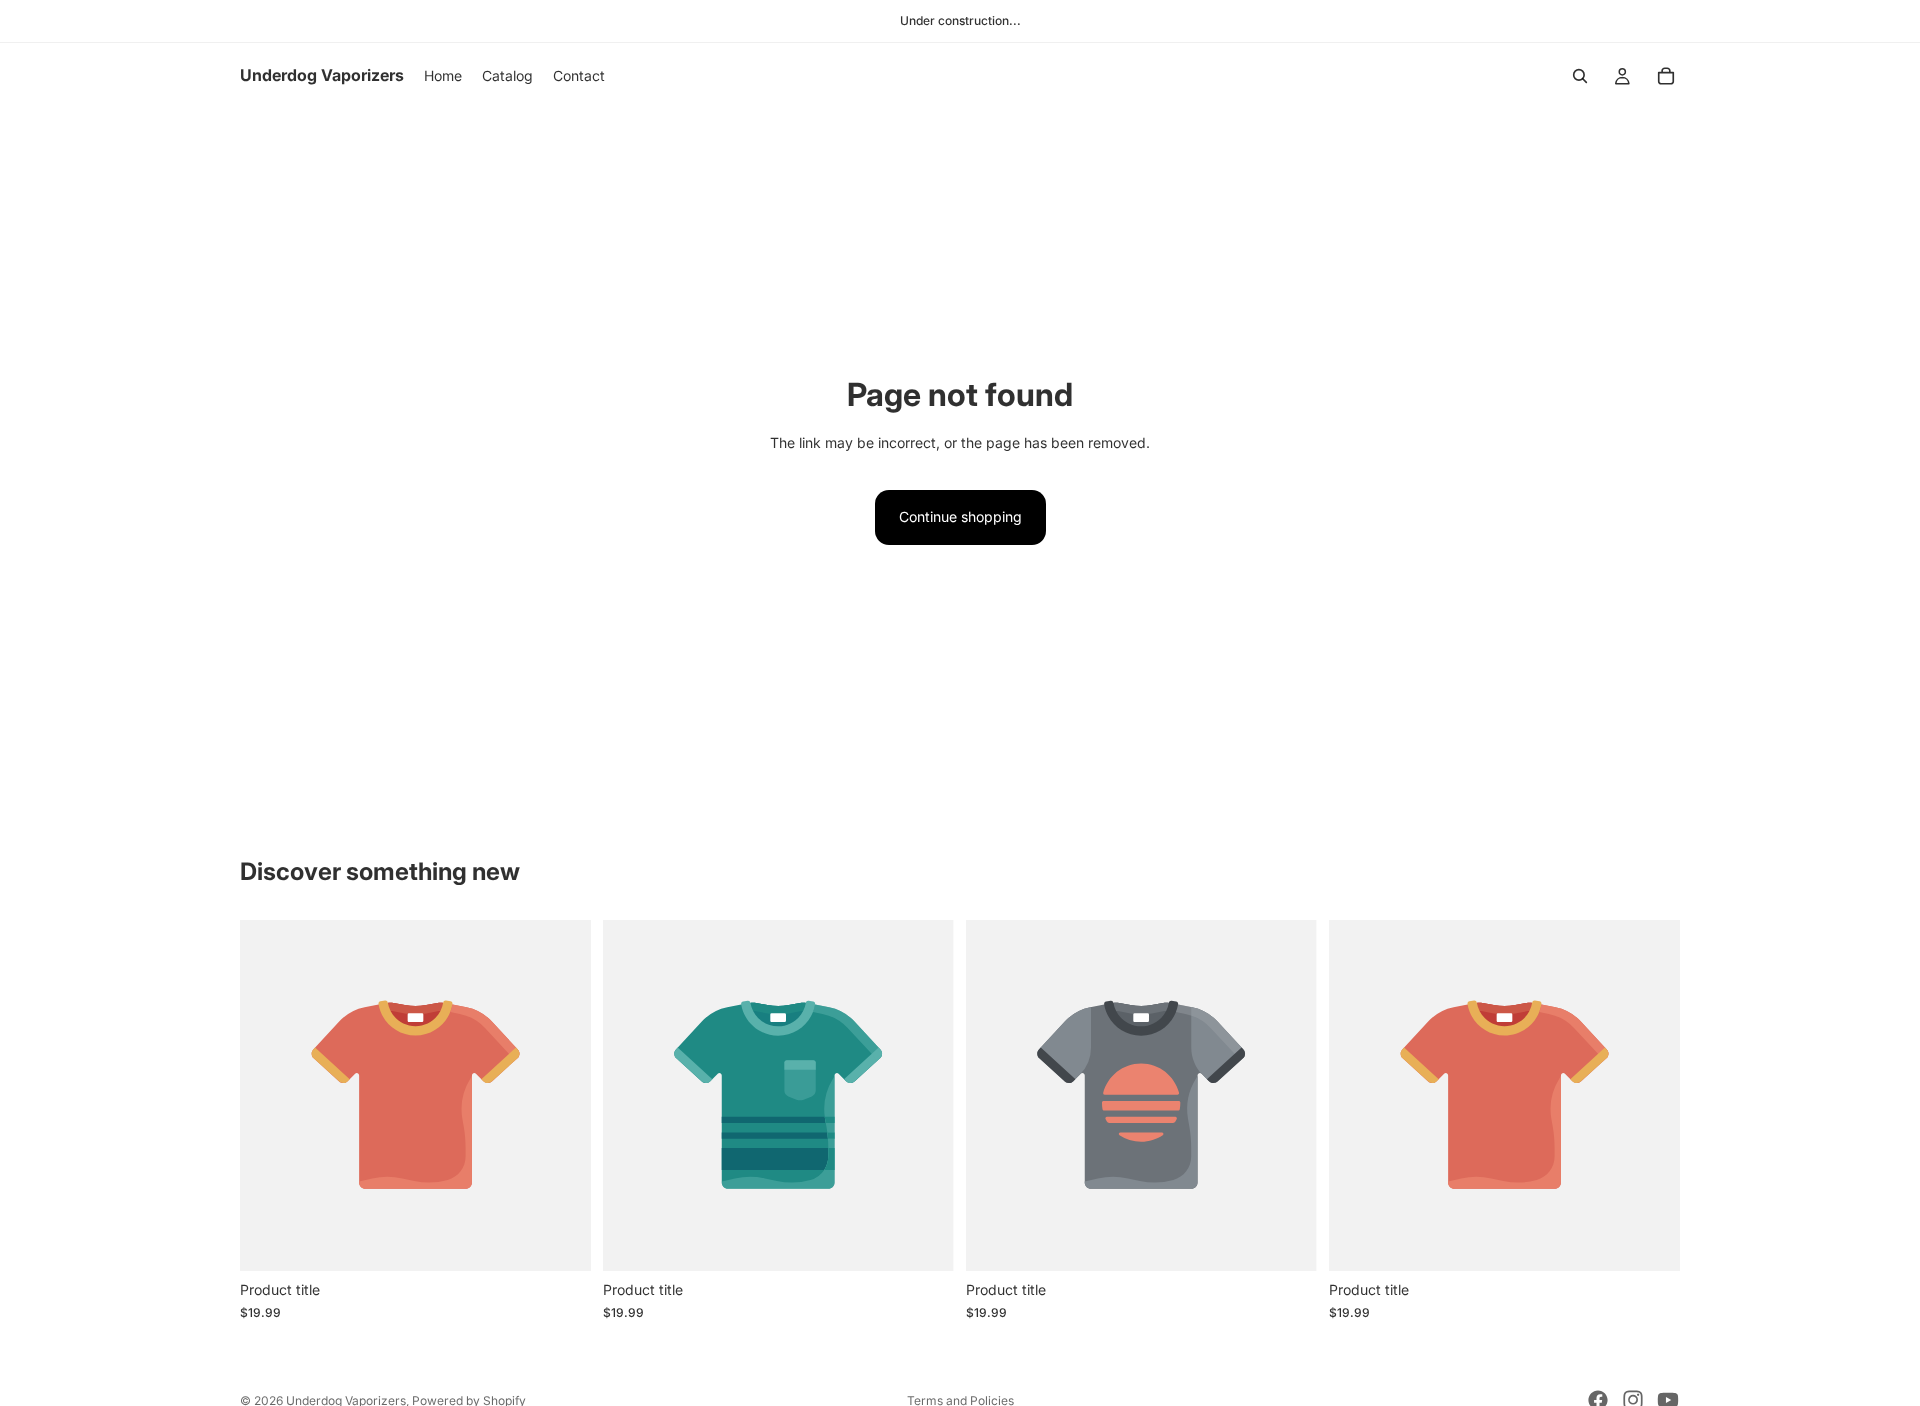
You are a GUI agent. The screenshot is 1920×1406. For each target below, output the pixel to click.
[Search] (1580, 76)
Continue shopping (960, 516)
